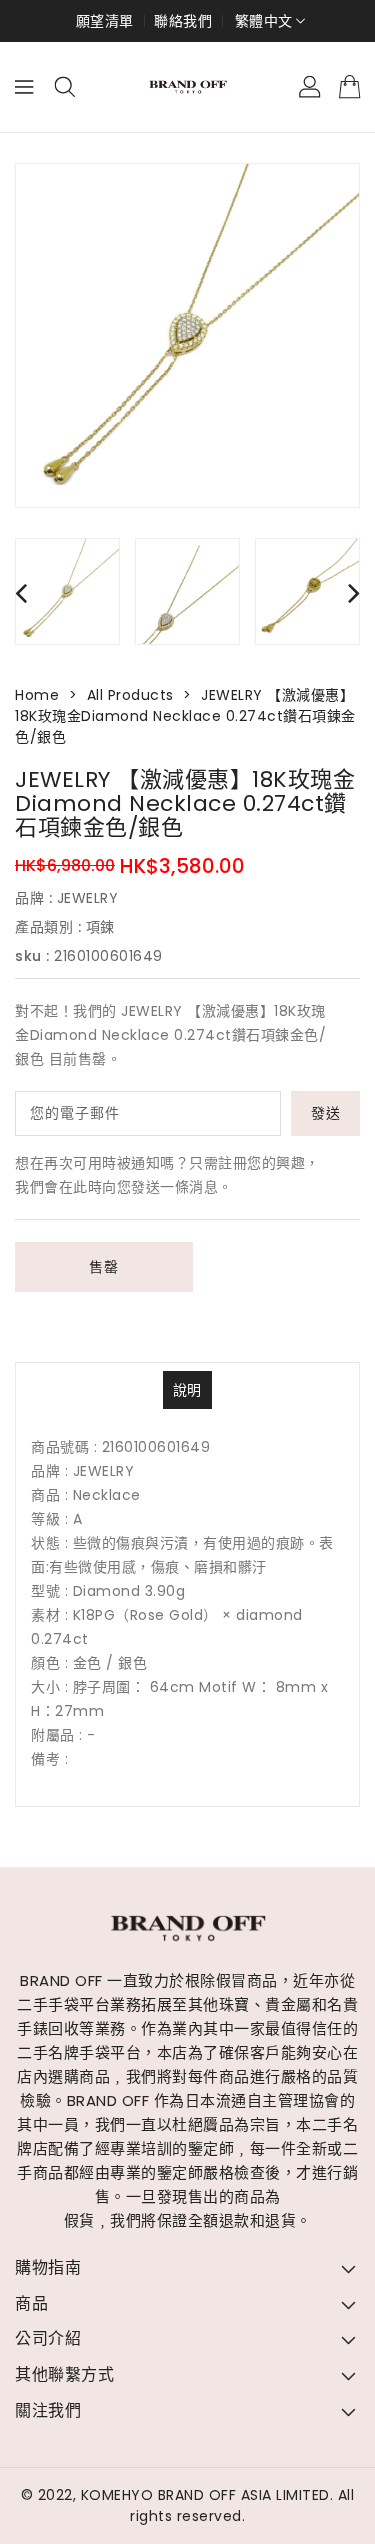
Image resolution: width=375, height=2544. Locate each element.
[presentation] (21, 592)
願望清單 (105, 21)
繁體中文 (264, 21)
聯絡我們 (183, 21)
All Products (130, 695)
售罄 (103, 1267)
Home (37, 695)
